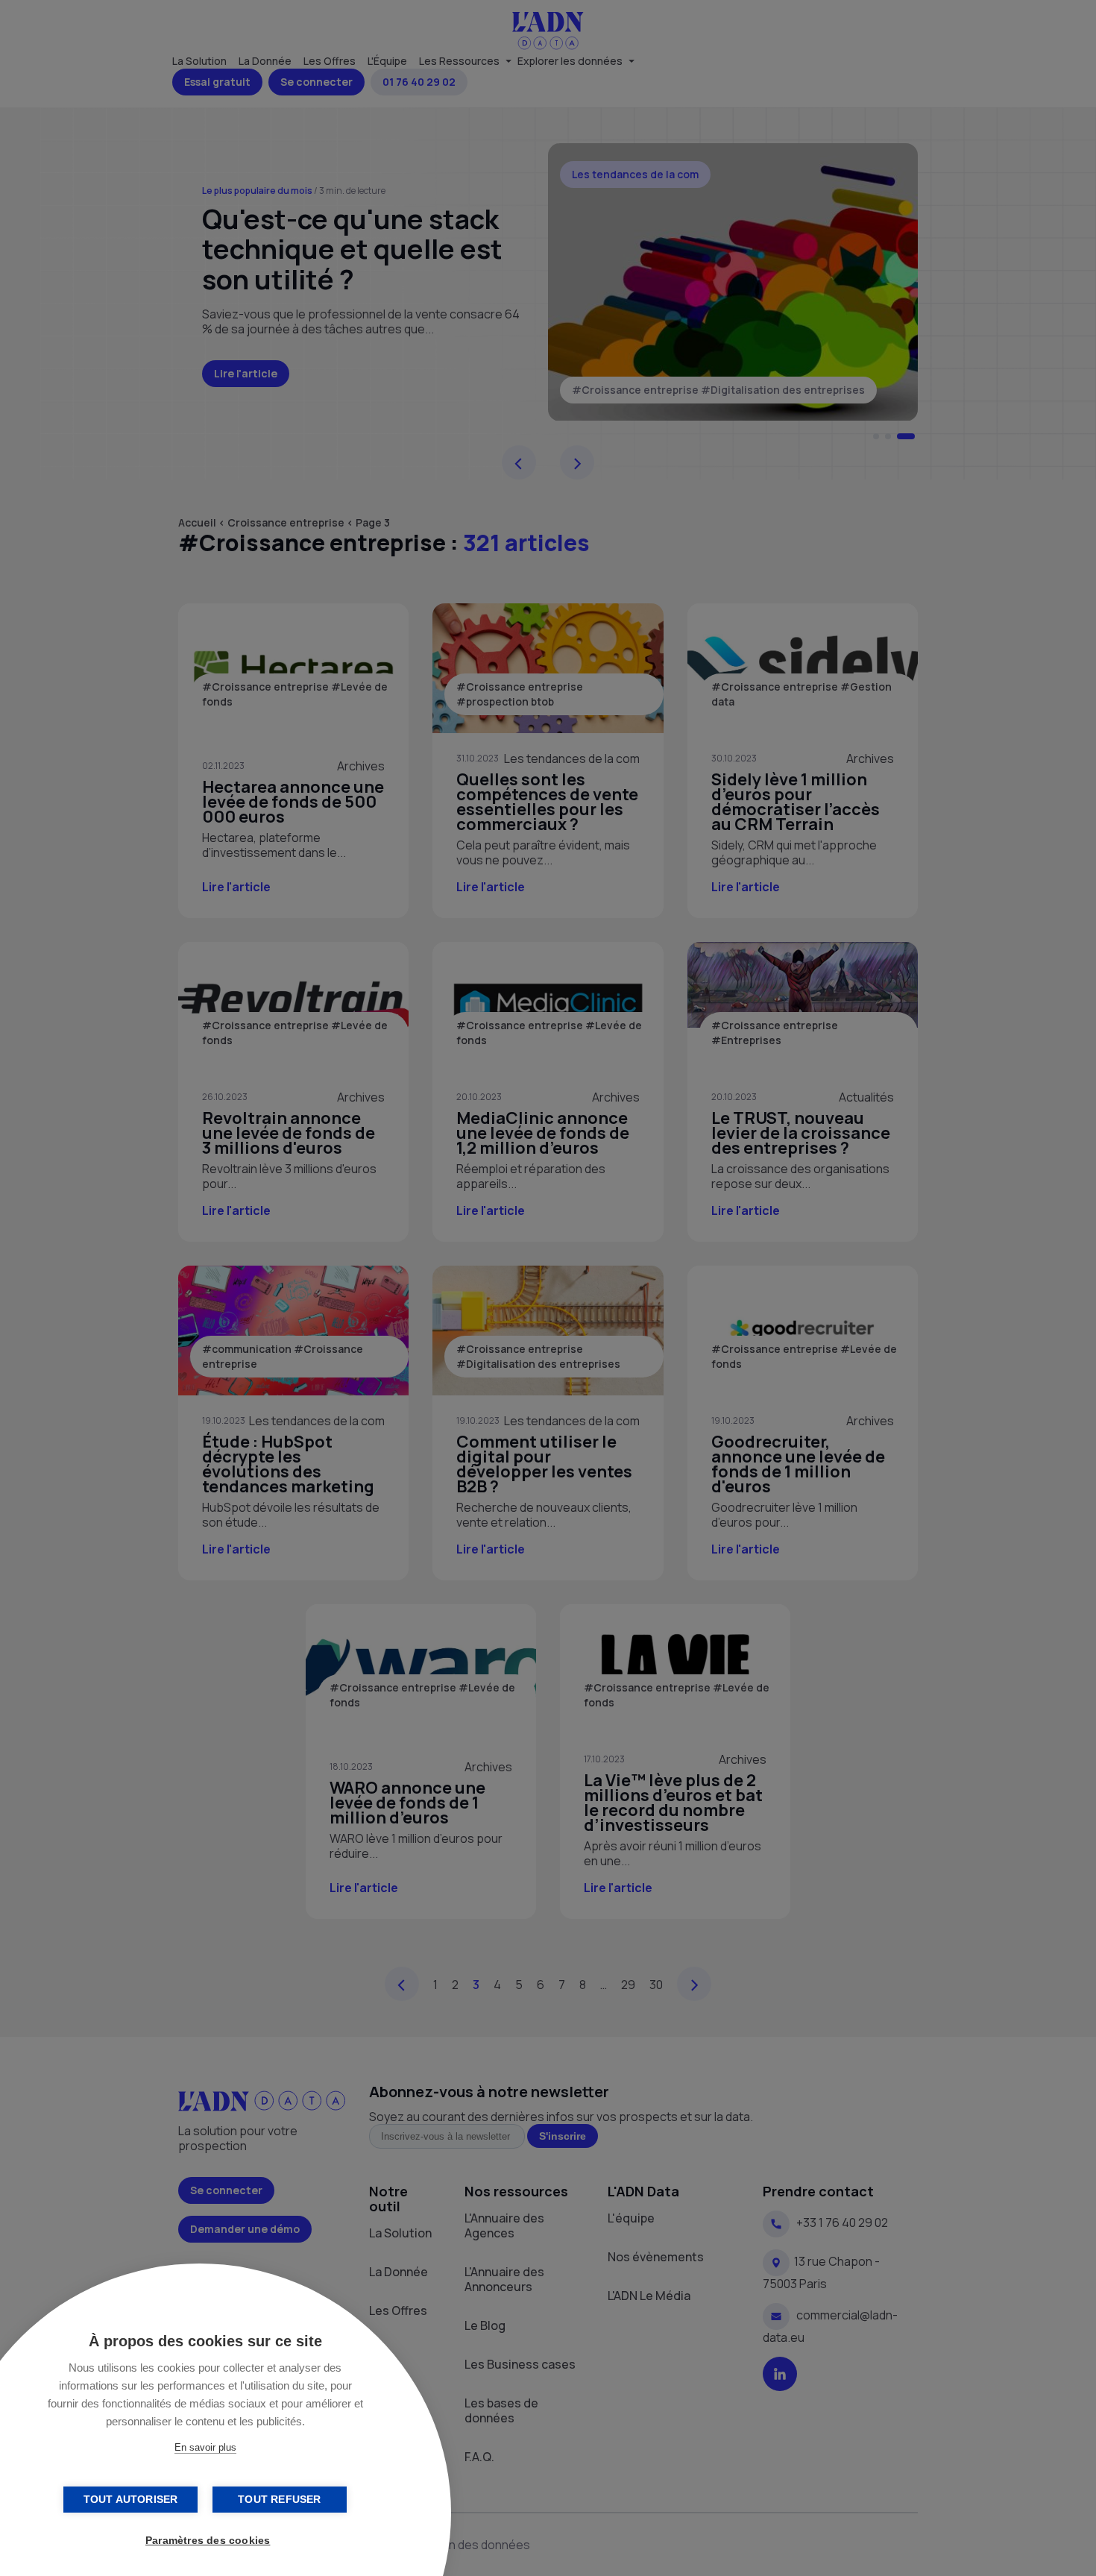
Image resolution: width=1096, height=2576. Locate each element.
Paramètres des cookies (208, 2541)
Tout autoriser (131, 2500)
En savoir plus (205, 2447)
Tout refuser (279, 2500)
